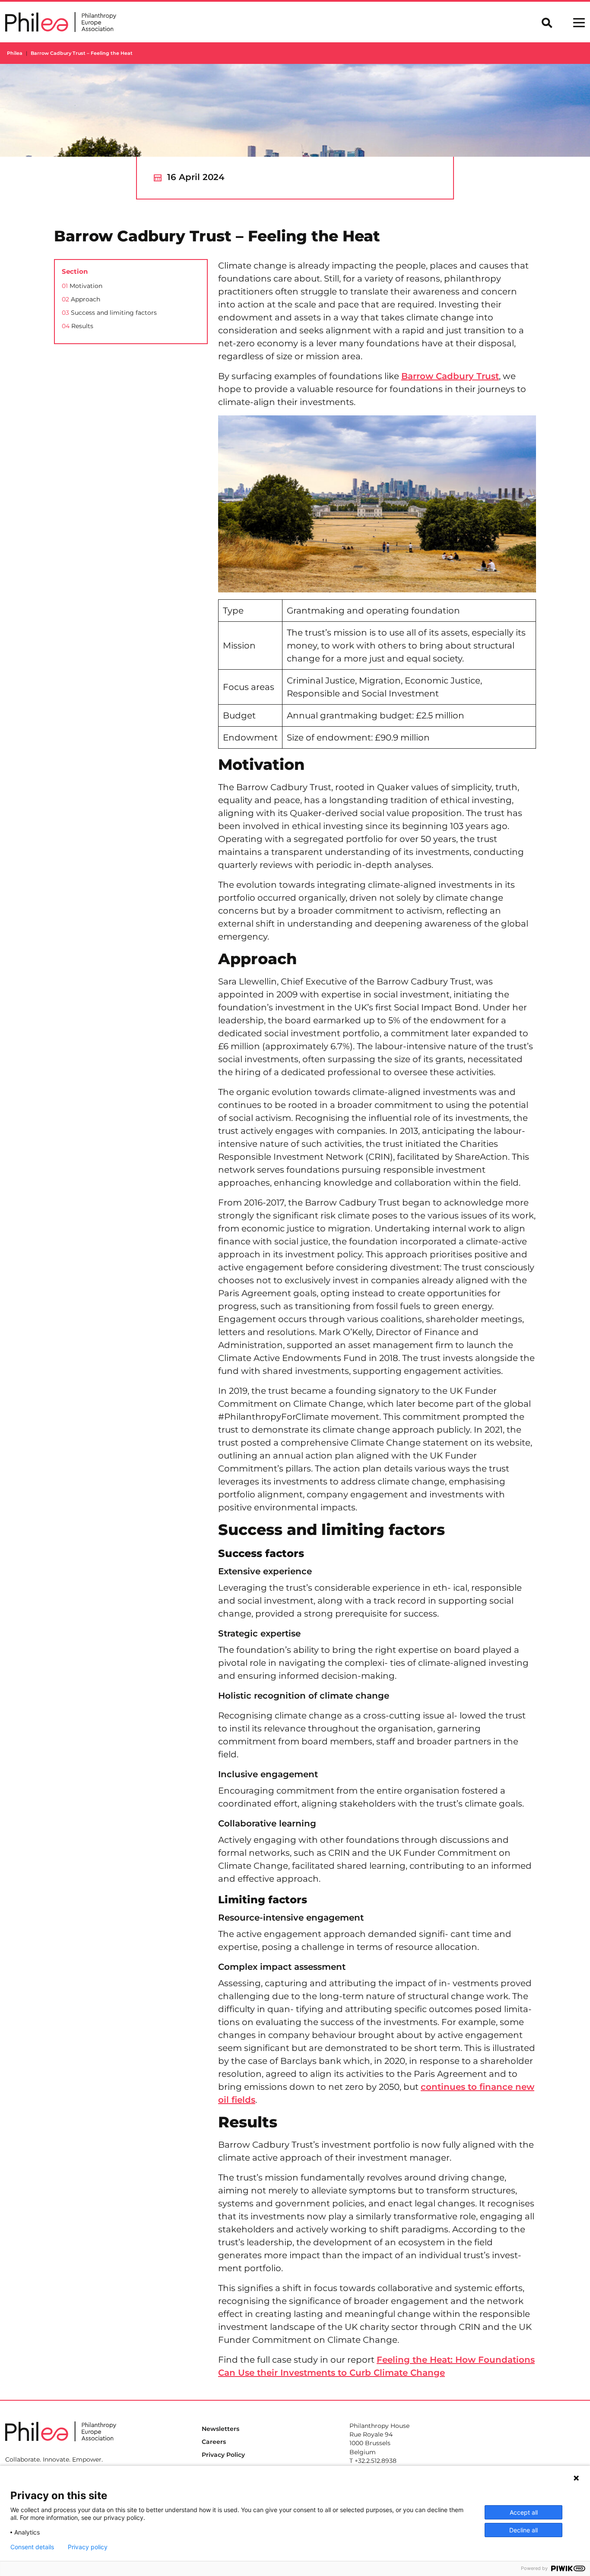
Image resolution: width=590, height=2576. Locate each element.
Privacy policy (88, 2547)
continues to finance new (477, 2087)
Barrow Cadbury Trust (450, 376)
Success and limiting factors (109, 313)
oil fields (237, 2100)
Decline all (523, 2530)
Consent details (32, 2547)
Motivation (82, 286)
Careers (214, 2442)
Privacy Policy (223, 2455)
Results (78, 326)
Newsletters (220, 2429)
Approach (81, 299)
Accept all (524, 2512)
